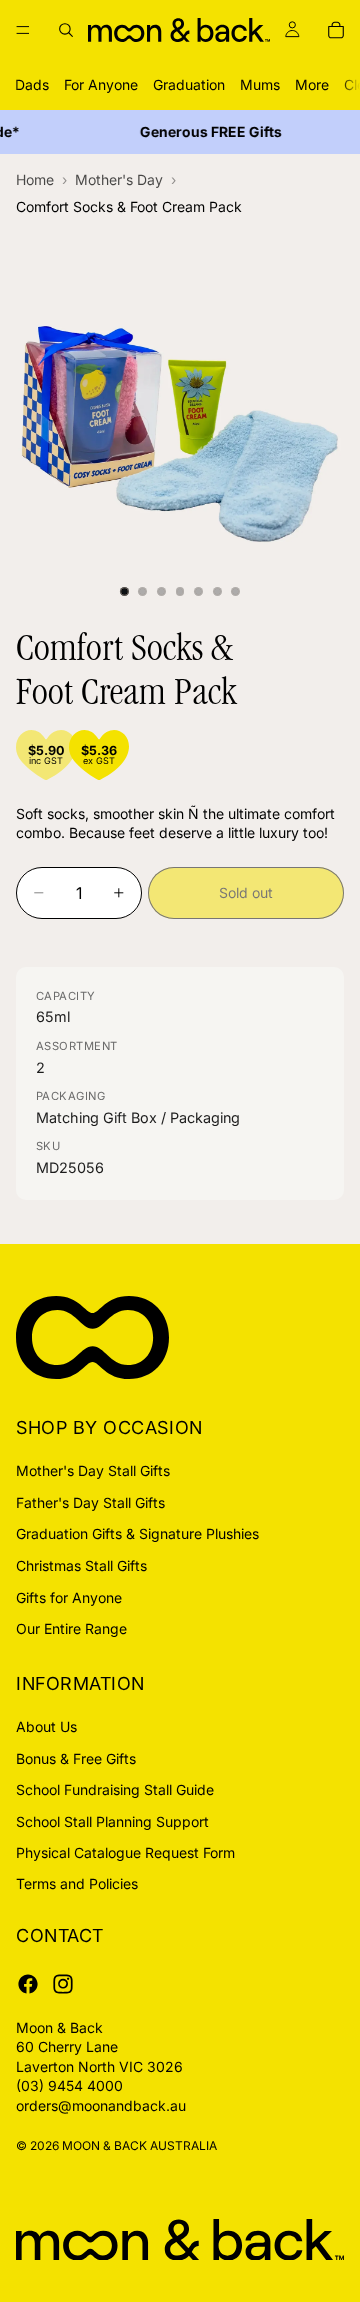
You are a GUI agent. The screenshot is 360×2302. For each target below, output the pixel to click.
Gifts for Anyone (69, 1596)
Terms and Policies (77, 1883)
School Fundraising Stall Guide (115, 1789)
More (312, 84)
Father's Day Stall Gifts (90, 1502)
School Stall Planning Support (112, 1820)
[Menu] (23, 30)
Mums (260, 84)
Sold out (246, 892)
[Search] (66, 30)
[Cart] (336, 30)
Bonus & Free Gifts (76, 1757)
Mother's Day (119, 179)
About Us (46, 1726)
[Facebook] (28, 1983)
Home (35, 179)
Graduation (189, 84)
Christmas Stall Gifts (81, 1565)
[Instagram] (63, 1983)
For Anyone (101, 84)
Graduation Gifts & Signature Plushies (137, 1533)
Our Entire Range (71, 1628)
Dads (32, 84)
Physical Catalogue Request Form (125, 1852)
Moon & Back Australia (139, 2144)
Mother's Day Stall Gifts (93, 1470)
